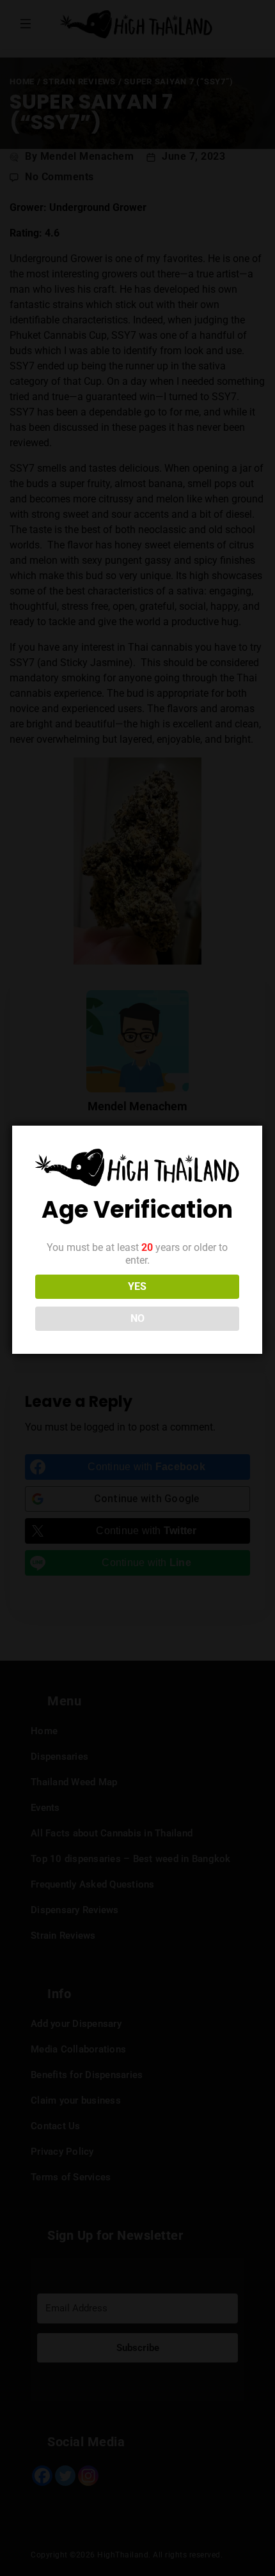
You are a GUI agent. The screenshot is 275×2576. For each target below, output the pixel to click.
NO (137, 1318)
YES (137, 1286)
